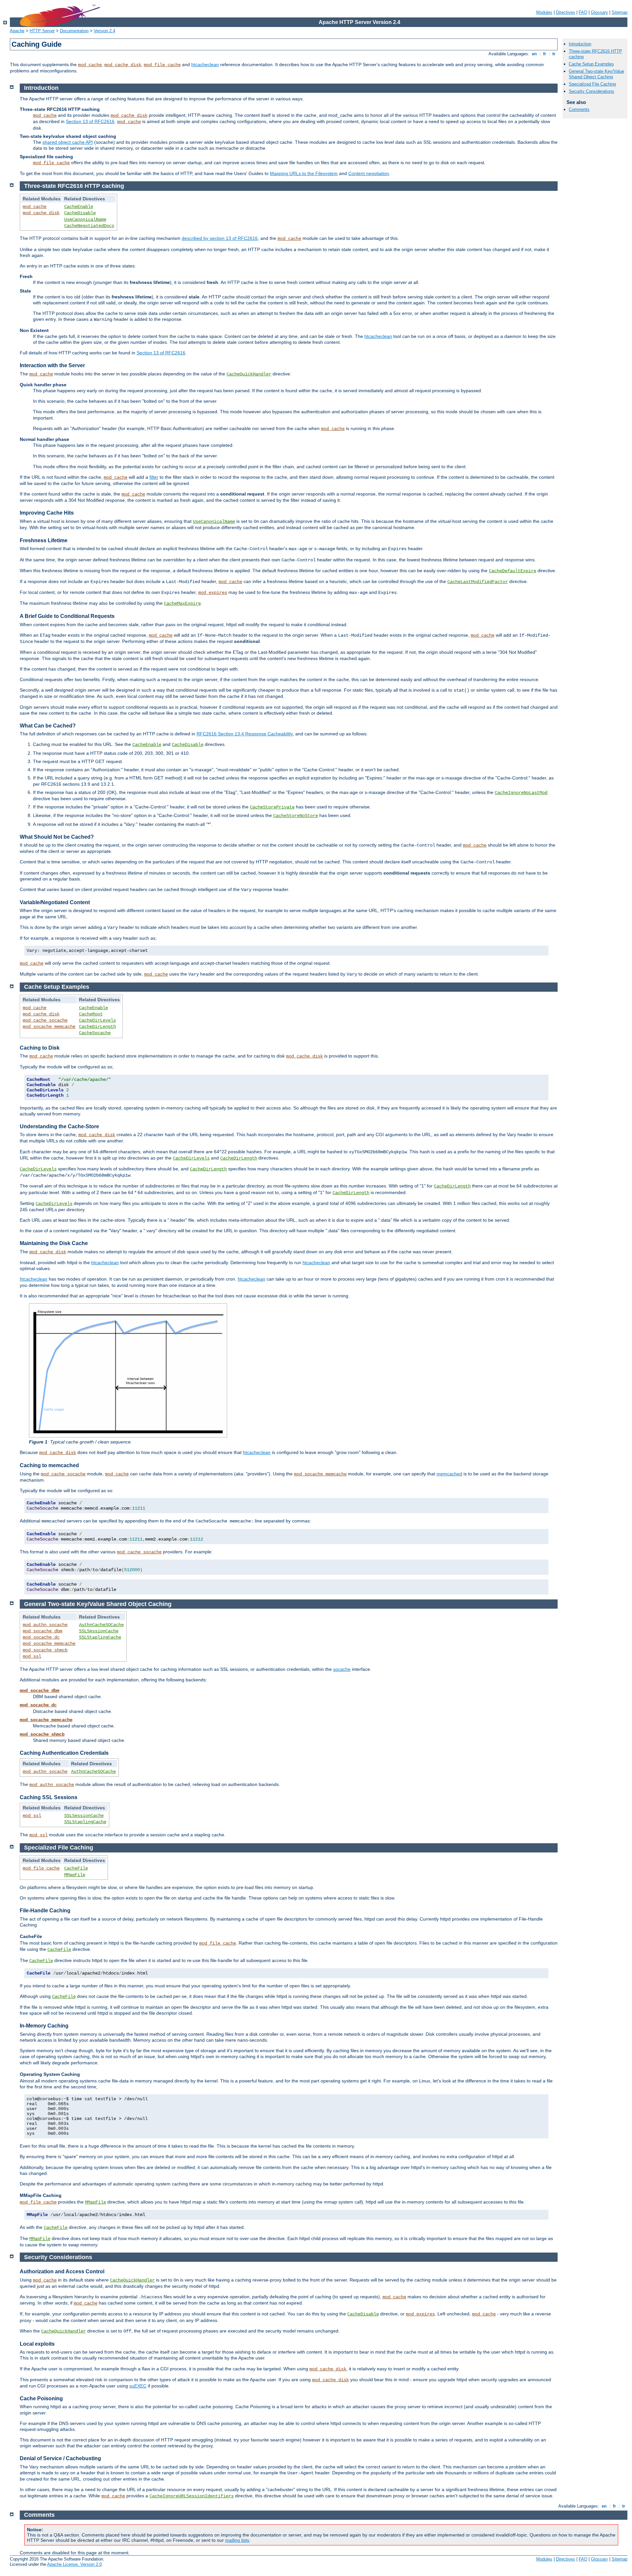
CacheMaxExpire (182, 603)
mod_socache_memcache (49, 1027)
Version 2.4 (105, 31)
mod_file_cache (162, 65)
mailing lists (237, 2540)
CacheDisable (80, 213)
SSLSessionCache (99, 1631)
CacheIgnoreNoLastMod (521, 793)
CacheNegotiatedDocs (89, 226)
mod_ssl (32, 1656)
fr (545, 54)
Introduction (580, 44)
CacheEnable (79, 207)
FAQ (583, 12)
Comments (579, 109)
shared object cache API (68, 142)
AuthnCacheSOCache (101, 1625)
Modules (544, 12)
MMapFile (75, 1875)
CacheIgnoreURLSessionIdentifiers (192, 2496)
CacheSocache (95, 1033)
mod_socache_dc (41, 1637)
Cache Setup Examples (591, 64)
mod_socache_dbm (42, 1631)
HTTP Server (42, 31)
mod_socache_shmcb (45, 1650)
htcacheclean (205, 64)
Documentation (74, 31)
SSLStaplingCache (100, 1637)
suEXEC (138, 2386)
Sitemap (619, 12)
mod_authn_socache (45, 1625)
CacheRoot (91, 1014)
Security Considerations (592, 91)
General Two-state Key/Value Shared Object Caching (596, 74)
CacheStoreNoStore (296, 816)
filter (154, 477)
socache (342, 1669)
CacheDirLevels (97, 1020)
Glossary (599, 12)
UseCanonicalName (85, 219)
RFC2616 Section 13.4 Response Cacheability (245, 734)
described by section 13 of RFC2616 (220, 238)
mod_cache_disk (123, 65)
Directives (566, 12)
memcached (449, 1474)
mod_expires (213, 593)
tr (554, 54)
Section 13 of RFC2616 (90, 121)
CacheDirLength (97, 1027)
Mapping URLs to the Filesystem (304, 173)
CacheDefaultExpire (513, 571)
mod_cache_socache (45, 1020)
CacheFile (76, 1868)
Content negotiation (369, 173)
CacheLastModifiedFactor (478, 582)
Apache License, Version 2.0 (74, 2564)
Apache (17, 31)
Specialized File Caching (592, 84)
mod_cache (90, 65)
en (534, 54)
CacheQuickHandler (249, 374)
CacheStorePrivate (272, 807)
